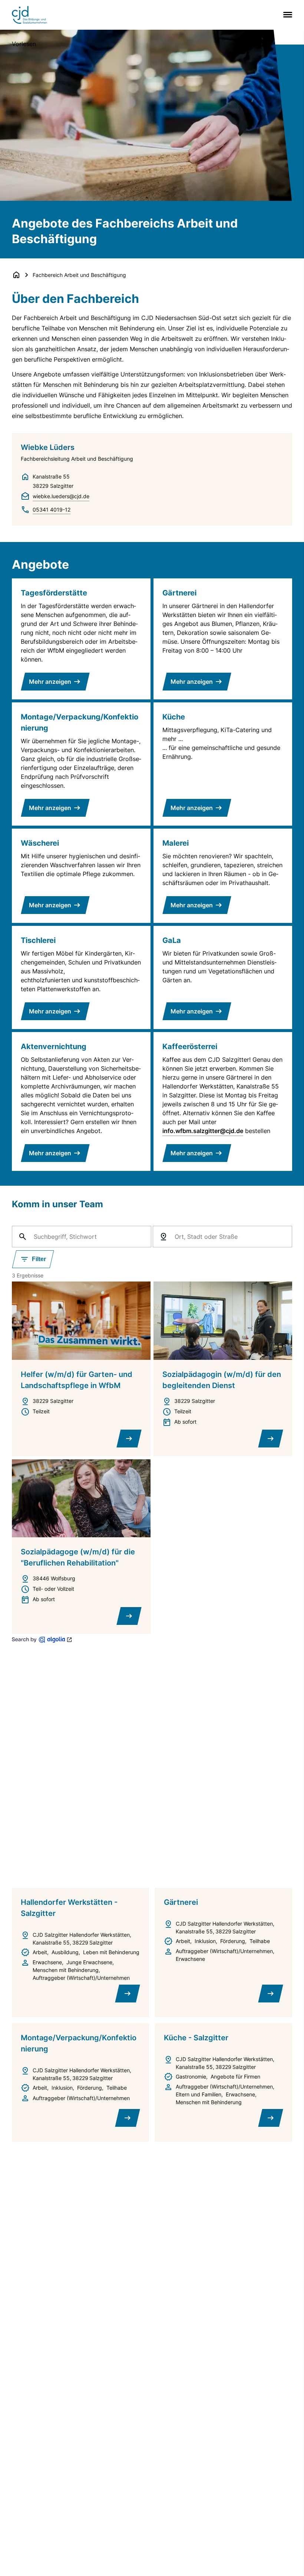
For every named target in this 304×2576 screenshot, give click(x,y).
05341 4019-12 (52, 510)
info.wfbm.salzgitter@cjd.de (203, 1131)
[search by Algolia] (42, 1640)
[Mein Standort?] (163, 1237)
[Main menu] (286, 15)
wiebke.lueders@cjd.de (61, 496)
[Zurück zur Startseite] (16, 275)
